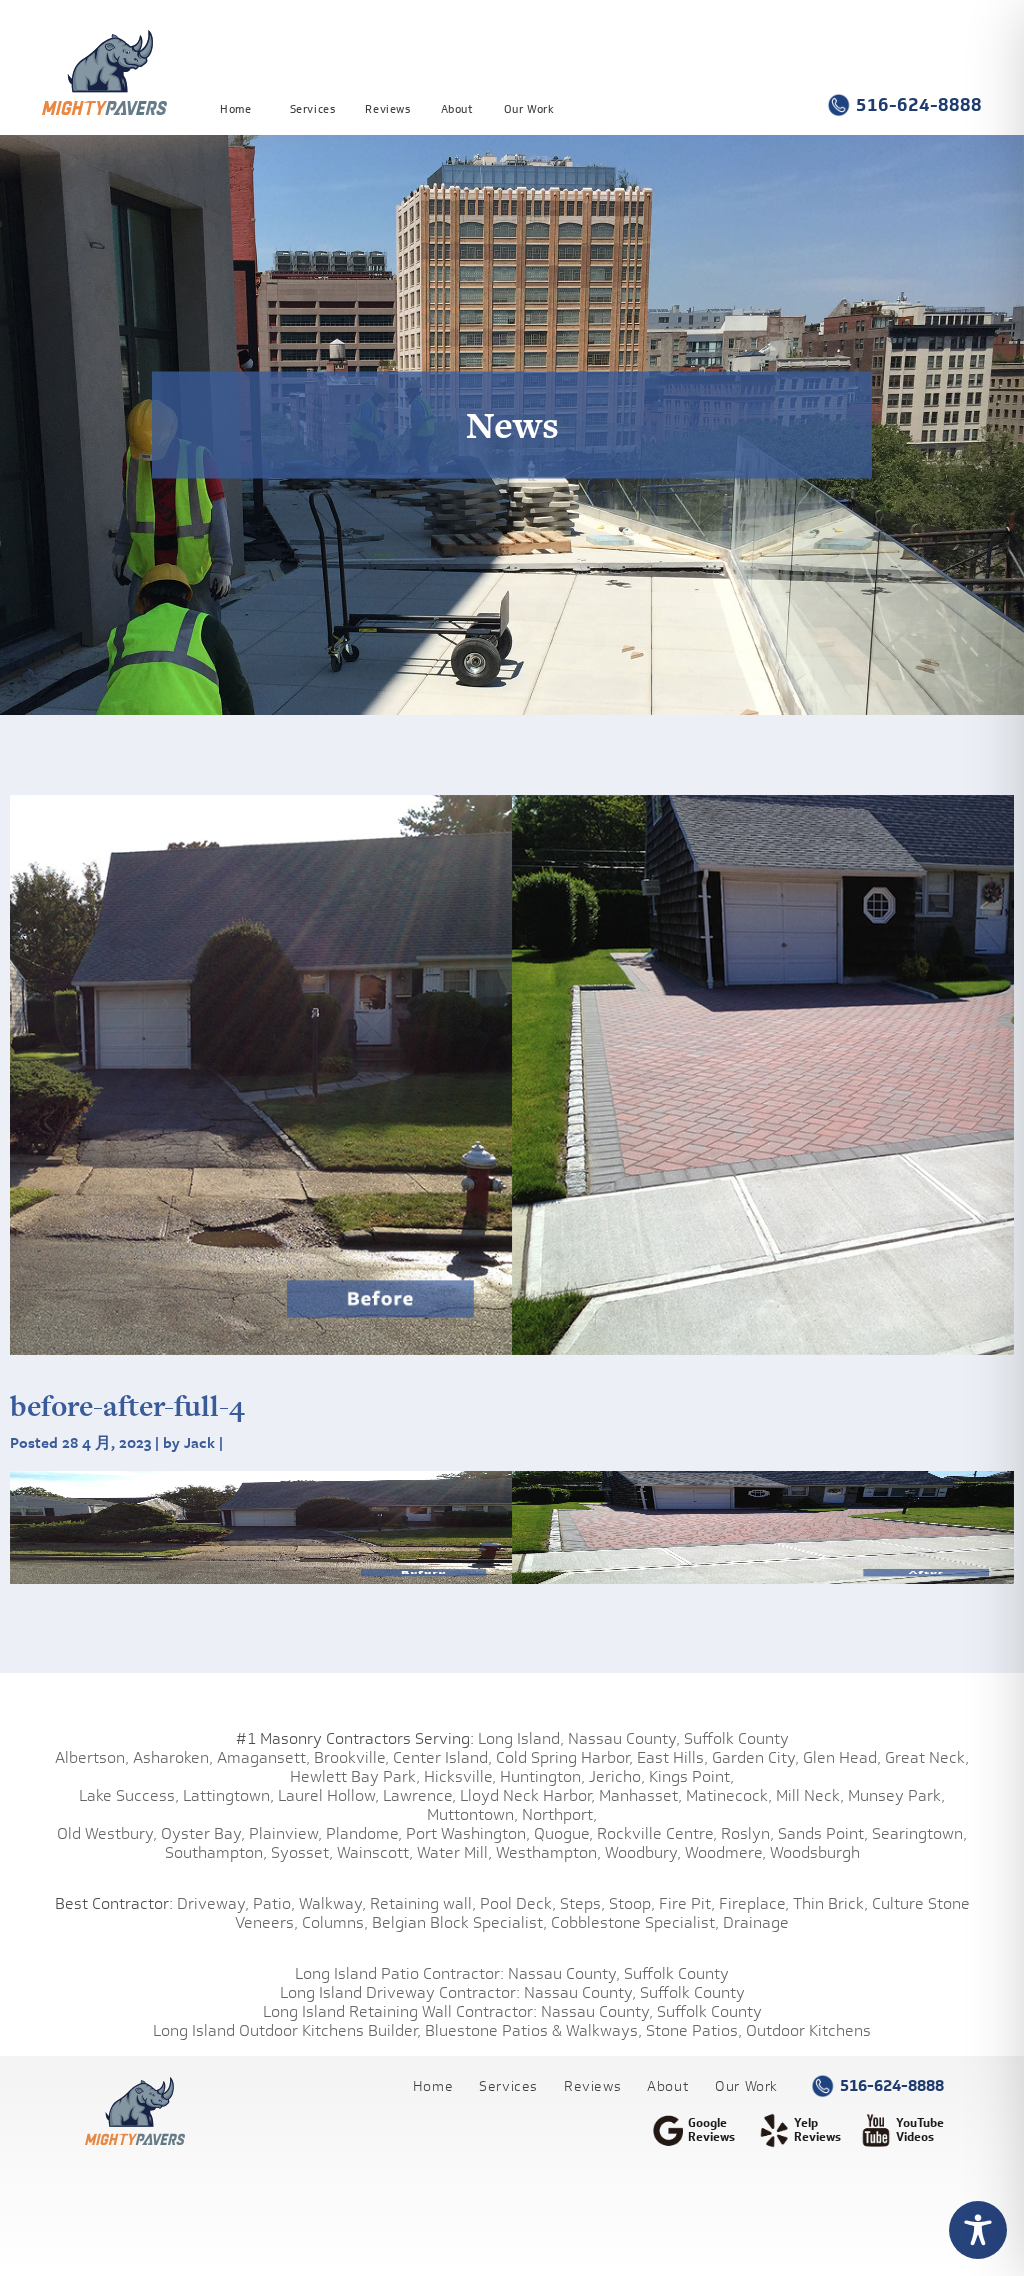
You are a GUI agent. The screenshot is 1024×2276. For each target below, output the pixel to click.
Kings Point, (691, 1776)
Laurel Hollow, (328, 1795)
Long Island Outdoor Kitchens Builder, (287, 2030)
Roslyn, (747, 1833)
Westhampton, (548, 1852)
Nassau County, (624, 1738)
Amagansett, (263, 1757)
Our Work (529, 108)
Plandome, (364, 1833)
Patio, (274, 1903)
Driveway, (213, 1903)
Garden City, (755, 1757)
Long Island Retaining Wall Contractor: (400, 2011)
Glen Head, (842, 1757)
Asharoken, (173, 1757)
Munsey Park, (896, 1795)
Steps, (582, 1903)
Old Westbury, (107, 1833)
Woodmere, (725, 1852)
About (457, 108)
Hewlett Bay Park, (355, 1776)
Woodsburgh (815, 1852)
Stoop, (632, 1903)
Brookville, (351, 1757)
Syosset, (302, 1852)
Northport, (559, 1814)
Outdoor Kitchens (808, 2030)
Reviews (387, 108)
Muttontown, (472, 1814)
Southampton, (216, 1852)
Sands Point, (823, 1833)
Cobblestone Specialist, (635, 1922)
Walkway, (332, 1903)
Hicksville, (460, 1776)
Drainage (756, 1922)
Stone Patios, (694, 2030)
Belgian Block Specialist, (459, 1922)
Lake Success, (129, 1795)
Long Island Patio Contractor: (399, 1973)
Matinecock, (729, 1795)
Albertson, (92, 1757)
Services (313, 108)
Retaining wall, (423, 1903)
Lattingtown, (228, 1795)
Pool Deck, (518, 1903)
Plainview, (285, 1833)
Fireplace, (754, 1903)
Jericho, (617, 1776)
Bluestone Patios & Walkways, (533, 2030)
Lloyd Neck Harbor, (527, 1795)
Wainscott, (375, 1852)
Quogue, (563, 1833)
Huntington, (542, 1776)
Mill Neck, (810, 1795)
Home (235, 108)
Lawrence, (419, 1795)
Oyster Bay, (203, 1833)
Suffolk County (736, 1738)
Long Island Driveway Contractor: (400, 1992)
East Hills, (672, 1757)
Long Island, (519, 1738)
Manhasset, (640, 1795)
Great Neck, (927, 1757)
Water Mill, (454, 1852)
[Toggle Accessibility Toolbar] (978, 2230)
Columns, (335, 1922)
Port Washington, (468, 1833)
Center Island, (442, 1757)
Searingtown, (919, 1833)
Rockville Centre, (657, 1833)
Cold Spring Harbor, (564, 1757)
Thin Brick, (830, 1903)
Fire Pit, (687, 1903)
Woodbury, (643, 1852)
